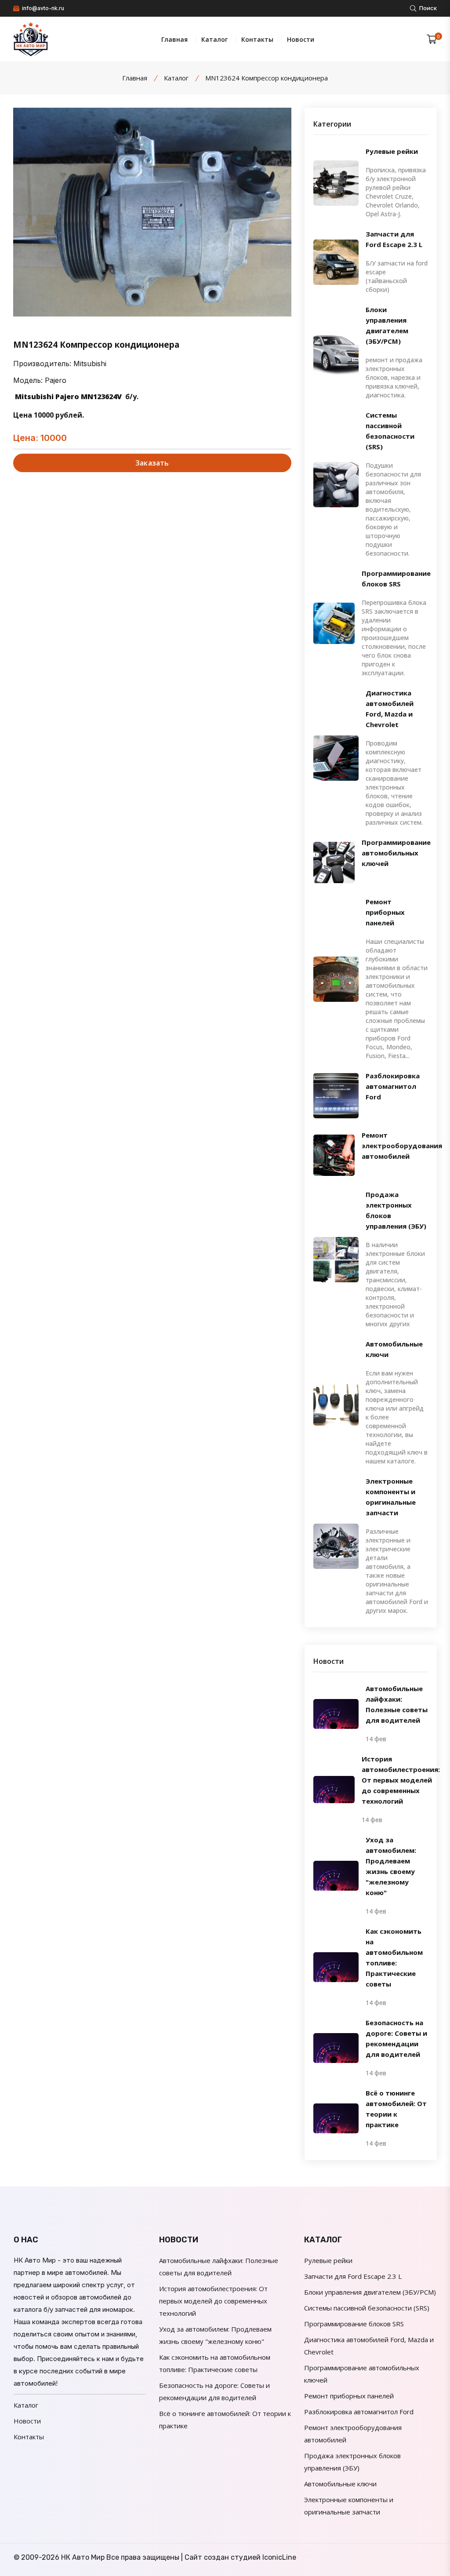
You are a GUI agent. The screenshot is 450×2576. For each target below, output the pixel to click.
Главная (174, 39)
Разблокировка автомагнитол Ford (393, 1086)
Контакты (257, 39)
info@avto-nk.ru (42, 8)
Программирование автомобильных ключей (396, 853)
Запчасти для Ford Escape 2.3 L (394, 239)
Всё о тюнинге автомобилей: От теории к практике (396, 2109)
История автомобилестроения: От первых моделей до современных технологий (401, 1780)
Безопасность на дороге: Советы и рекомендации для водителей (396, 2038)
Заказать (152, 463)
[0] (432, 39)
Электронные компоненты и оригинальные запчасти (391, 1497)
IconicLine (279, 2557)
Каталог (214, 39)
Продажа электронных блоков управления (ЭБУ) (396, 1210)
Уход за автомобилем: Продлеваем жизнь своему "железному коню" (391, 1866)
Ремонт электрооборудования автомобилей (402, 1146)
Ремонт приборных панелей (385, 912)
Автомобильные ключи (394, 1349)
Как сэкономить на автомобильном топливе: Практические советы (394, 1957)
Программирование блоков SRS (396, 579)
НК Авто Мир (83, 2557)
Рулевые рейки (392, 151)
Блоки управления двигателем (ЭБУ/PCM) (387, 325)
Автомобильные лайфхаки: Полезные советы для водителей (397, 1704)
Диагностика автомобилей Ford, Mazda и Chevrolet (390, 709)
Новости (301, 39)
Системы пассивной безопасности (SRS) (390, 431)
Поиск (427, 8)
